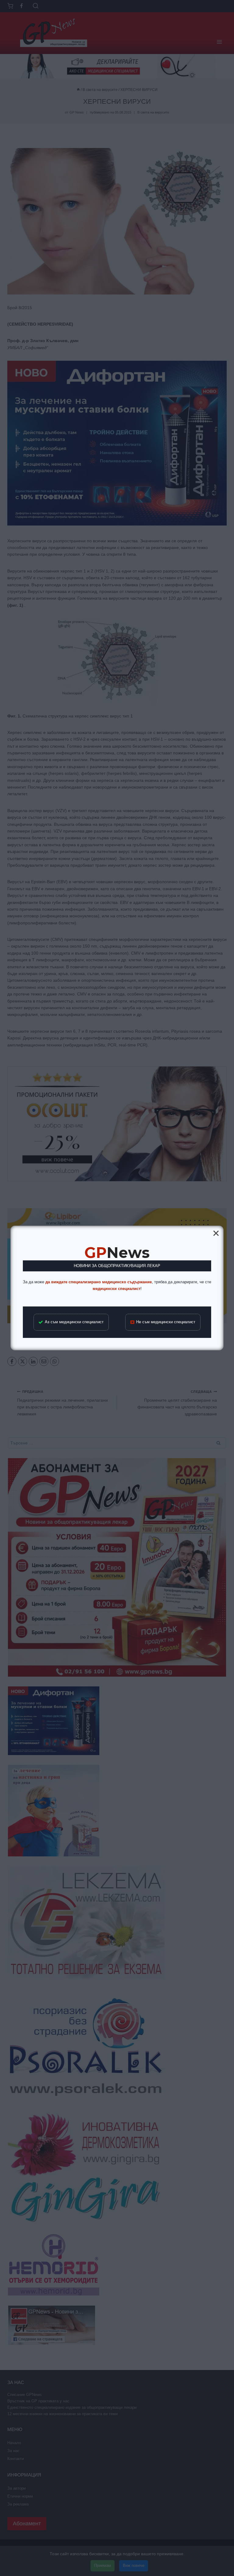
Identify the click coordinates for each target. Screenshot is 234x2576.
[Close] (216, 1233)
